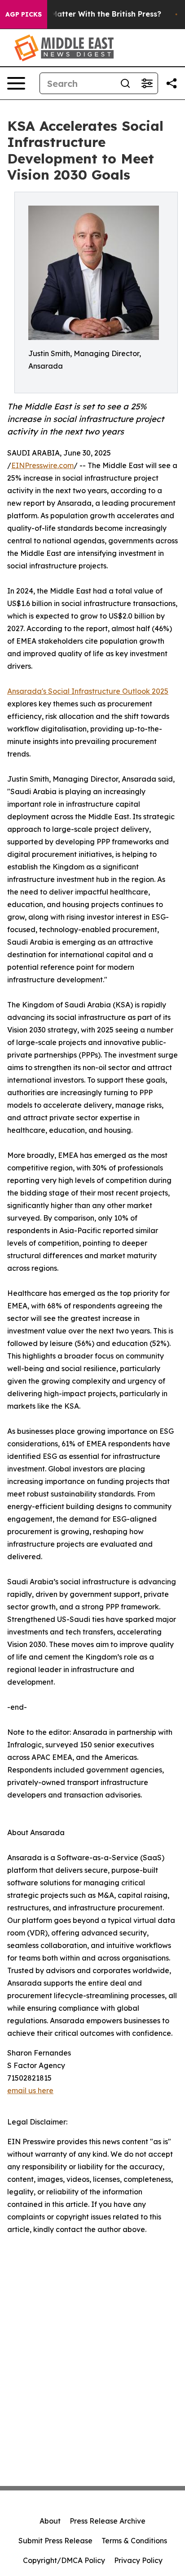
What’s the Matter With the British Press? (85, 14)
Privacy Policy (138, 2560)
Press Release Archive (108, 2521)
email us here (30, 2090)
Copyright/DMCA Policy (64, 2560)
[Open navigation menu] (16, 83)
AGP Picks (24, 14)
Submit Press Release (55, 2541)
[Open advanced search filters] (147, 83)
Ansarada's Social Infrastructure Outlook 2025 (88, 691)
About (50, 2521)
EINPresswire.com (42, 465)
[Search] (125, 83)
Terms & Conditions (134, 2541)
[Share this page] (172, 83)
